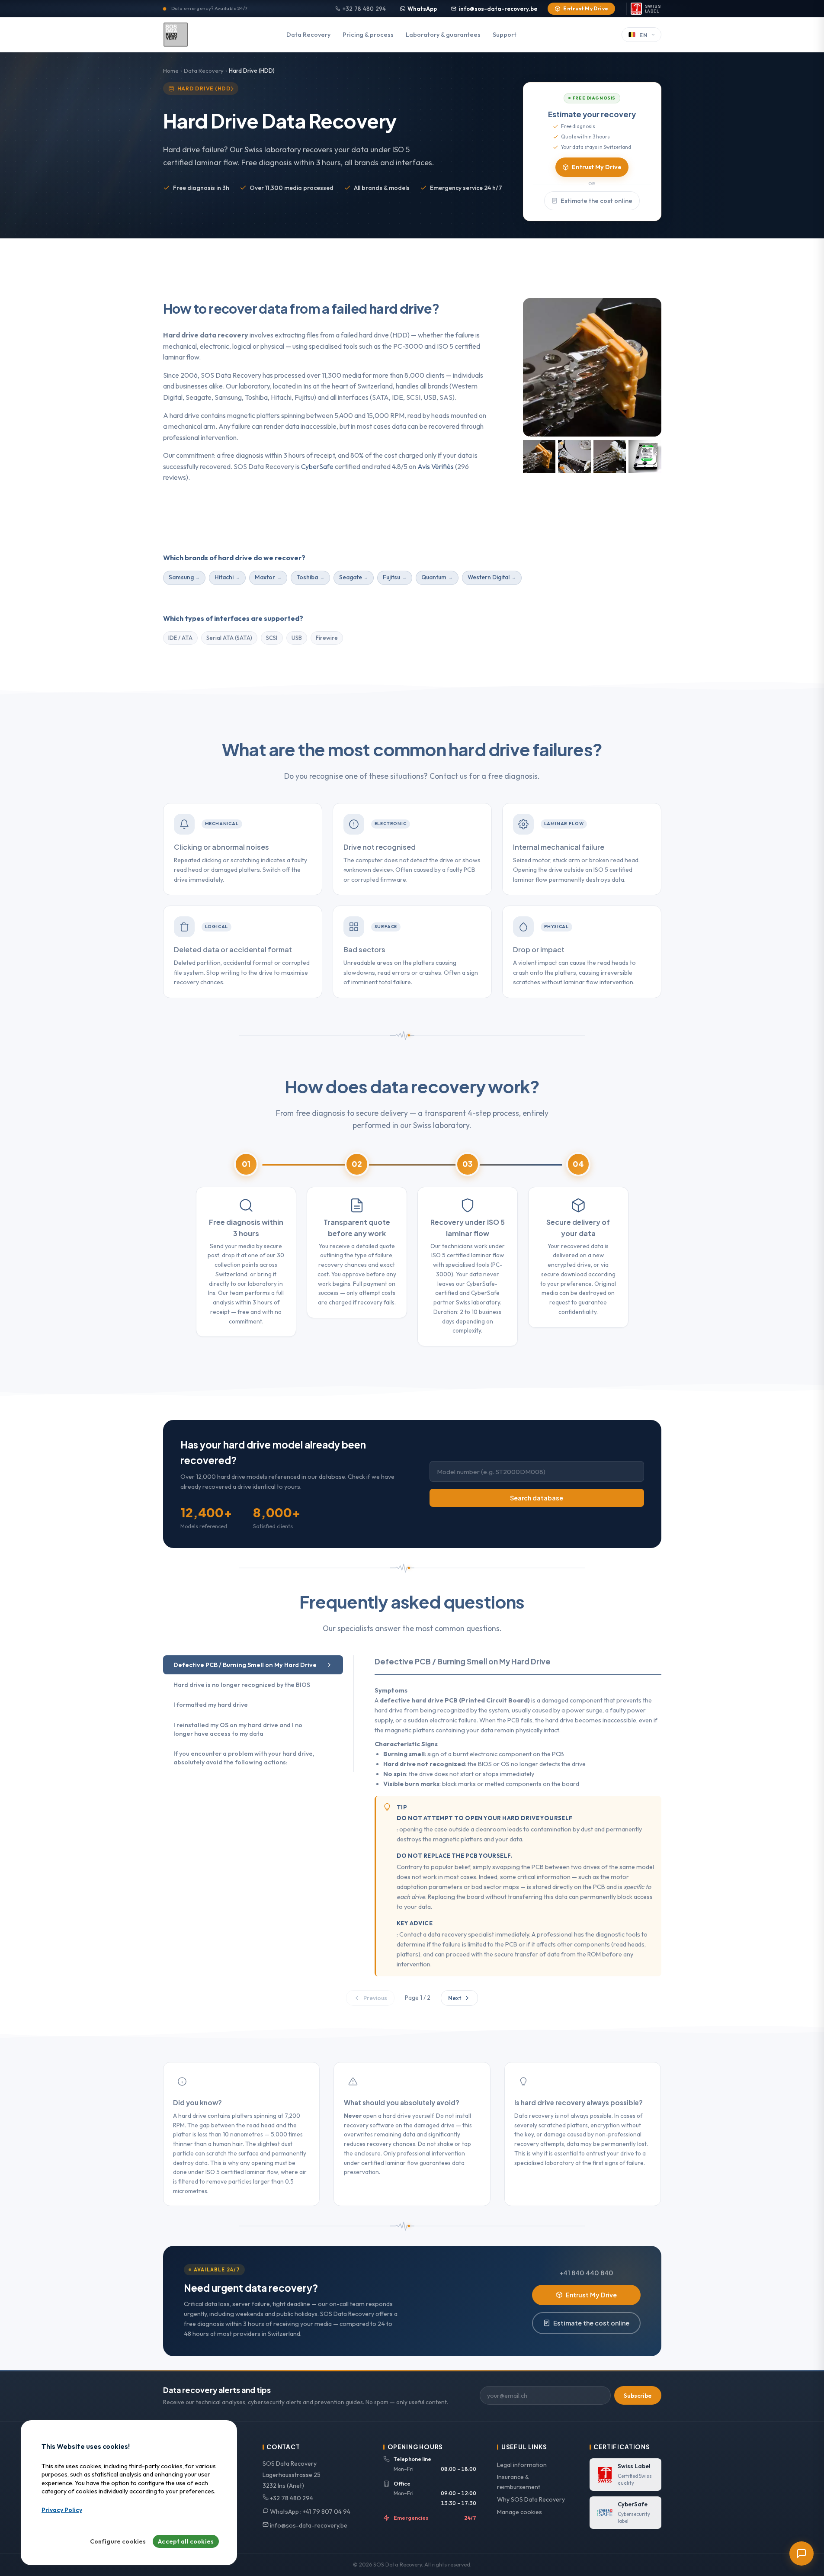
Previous (375, 1998)
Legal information (522, 2465)
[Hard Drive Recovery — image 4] (645, 456)
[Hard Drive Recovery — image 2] (574, 456)
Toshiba (307, 577)
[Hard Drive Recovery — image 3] (610, 456)
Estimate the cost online (596, 201)
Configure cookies (118, 2542)
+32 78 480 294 (364, 9)
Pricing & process (368, 35)
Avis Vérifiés (436, 466)
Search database (537, 1498)
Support (505, 35)
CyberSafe (317, 466)
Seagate (351, 577)
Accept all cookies (186, 2542)
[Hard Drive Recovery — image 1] (539, 456)
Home (171, 71)
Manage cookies (519, 2512)
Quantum (434, 577)
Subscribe (638, 2396)
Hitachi (224, 577)
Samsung (181, 577)
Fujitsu (391, 577)
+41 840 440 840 (586, 2273)
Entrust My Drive (586, 8)
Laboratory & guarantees (443, 35)
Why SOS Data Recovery (531, 2499)
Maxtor (265, 577)
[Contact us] (802, 2554)
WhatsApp (422, 9)
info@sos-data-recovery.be (498, 9)
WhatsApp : (309, 2512)
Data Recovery (308, 35)
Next (455, 1998)
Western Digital (489, 577)
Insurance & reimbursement (519, 2482)
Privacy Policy (62, 2510)
